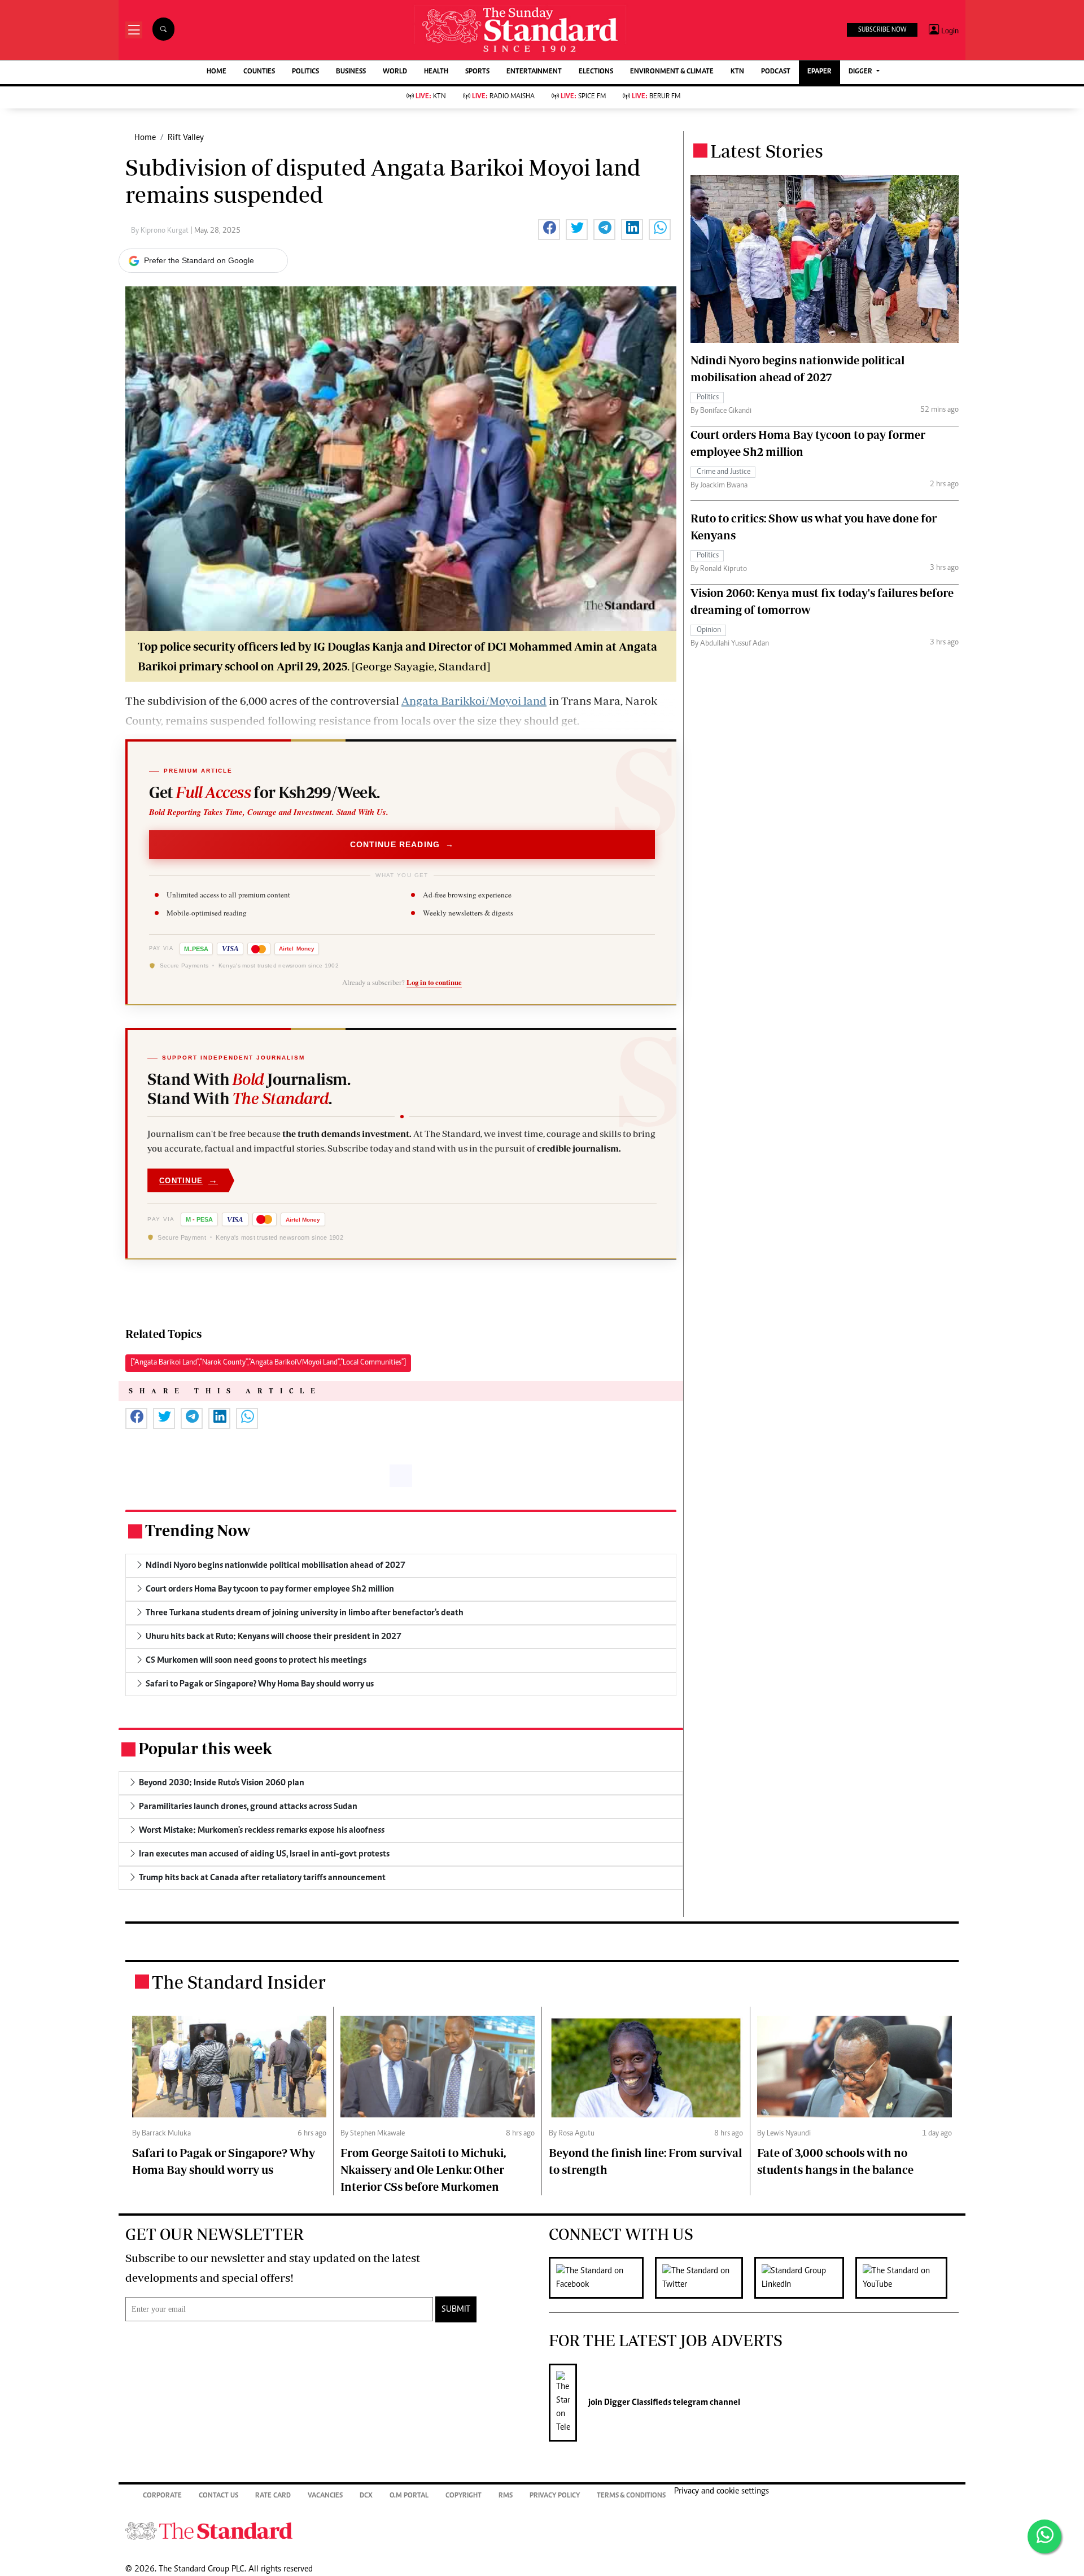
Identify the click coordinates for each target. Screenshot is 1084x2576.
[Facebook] (602, 2278)
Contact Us (218, 2496)
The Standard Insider (239, 1982)
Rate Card (273, 2496)
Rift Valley (186, 138)
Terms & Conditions (631, 2496)
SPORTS (477, 72)
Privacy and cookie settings (722, 2491)
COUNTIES (259, 72)
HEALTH (436, 72)
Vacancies (325, 2496)
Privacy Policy (555, 2496)
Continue (189, 1180)
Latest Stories (767, 151)
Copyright (464, 2496)
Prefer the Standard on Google (199, 260)
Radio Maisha (503, 97)
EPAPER (819, 72)
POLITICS (305, 72)
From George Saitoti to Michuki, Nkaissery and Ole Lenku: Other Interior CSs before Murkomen (423, 2170)
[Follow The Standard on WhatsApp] (1044, 2536)
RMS (506, 2496)
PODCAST (776, 72)
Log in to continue (434, 982)
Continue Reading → (402, 844)
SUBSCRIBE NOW (882, 30)
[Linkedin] (805, 2278)
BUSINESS (351, 72)
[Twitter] (705, 2278)
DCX (366, 2496)
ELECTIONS (596, 72)
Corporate (162, 2496)
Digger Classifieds (637, 2403)
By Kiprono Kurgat (161, 231)
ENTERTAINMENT (534, 72)
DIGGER (861, 72)
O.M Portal (409, 2496)
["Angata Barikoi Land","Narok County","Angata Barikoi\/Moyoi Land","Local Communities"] (268, 1363)
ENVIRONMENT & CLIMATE (672, 72)
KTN (737, 72)
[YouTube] (907, 2278)
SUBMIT (456, 2309)
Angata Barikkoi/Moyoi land (474, 701)
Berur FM (656, 97)
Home (145, 138)
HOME (217, 72)
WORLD (395, 72)
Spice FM (583, 97)
